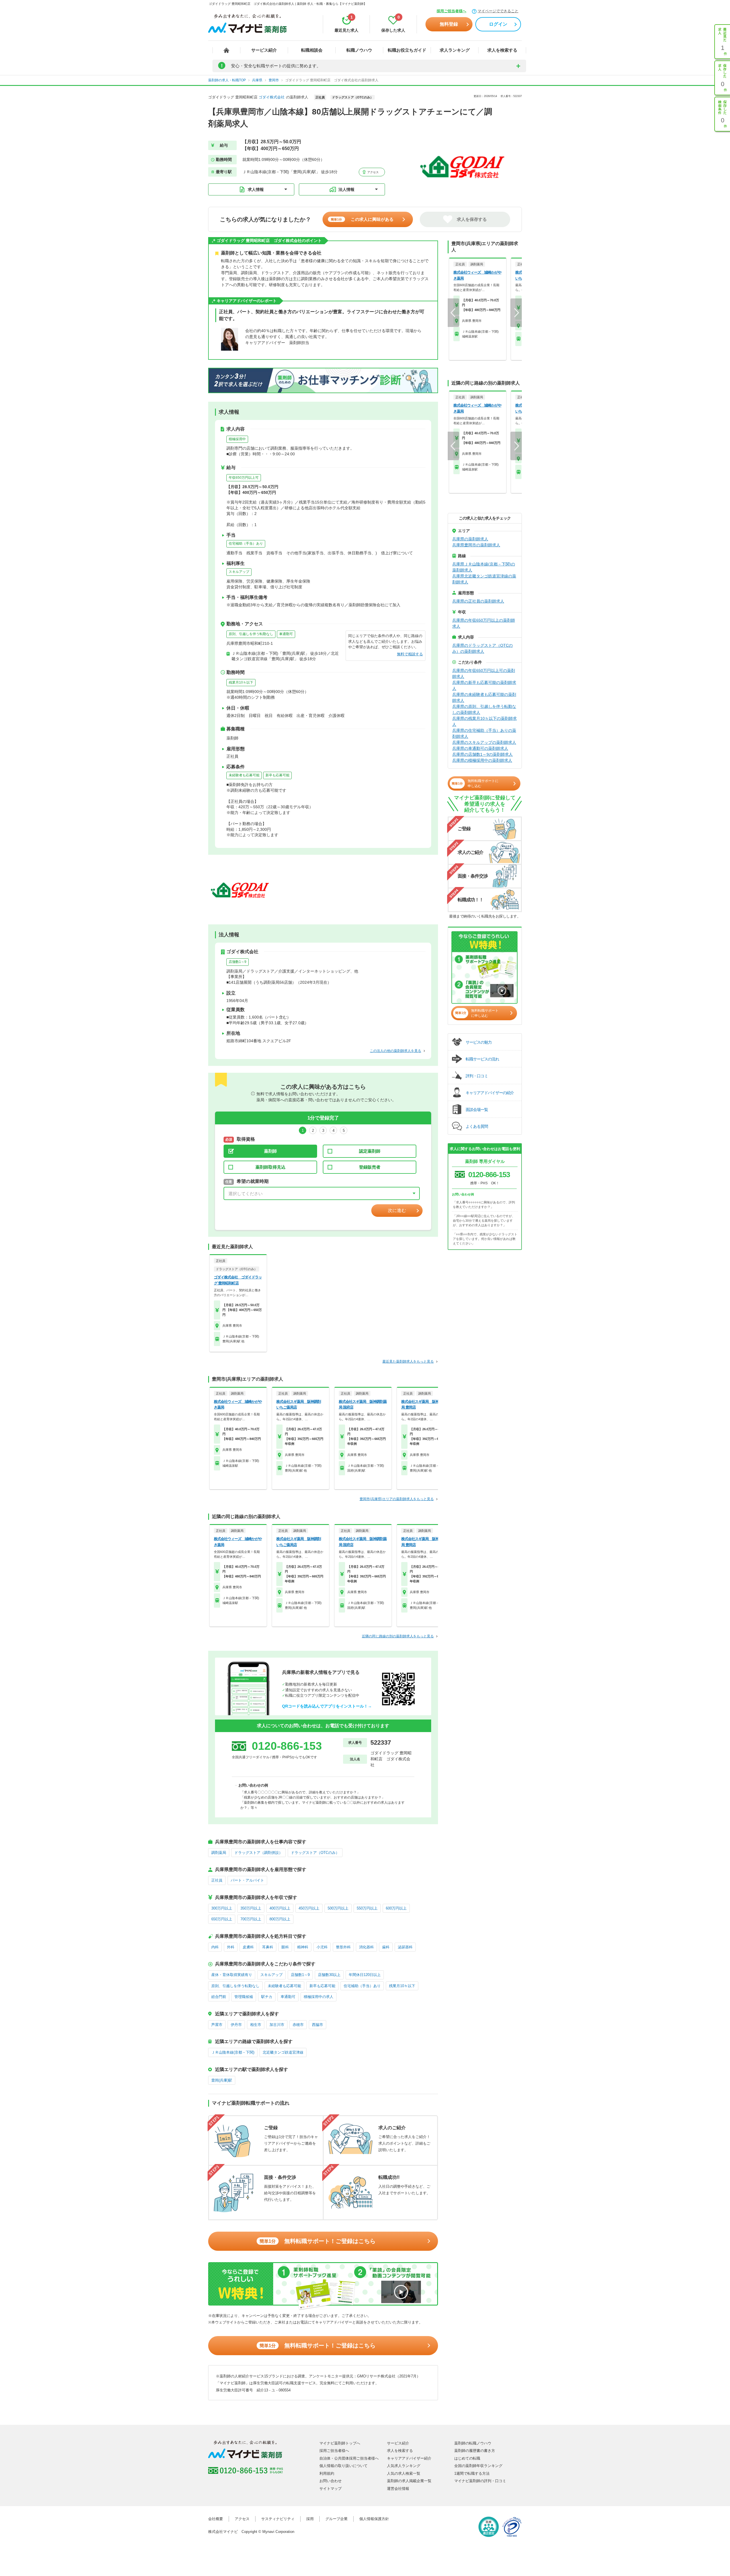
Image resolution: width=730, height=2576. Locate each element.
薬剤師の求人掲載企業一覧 (409, 2481)
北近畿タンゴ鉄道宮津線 (283, 2052)
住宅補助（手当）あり (246, 544)
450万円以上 (309, 1908)
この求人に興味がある (362, 219)
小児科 (322, 1947)
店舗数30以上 (329, 1975)
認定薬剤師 (370, 1151)
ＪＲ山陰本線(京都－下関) (233, 2052)
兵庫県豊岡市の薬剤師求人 (476, 545)
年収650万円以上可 (244, 478)
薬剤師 (270, 1151)
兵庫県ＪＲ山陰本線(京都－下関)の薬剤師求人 (484, 567)
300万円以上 (222, 1908)
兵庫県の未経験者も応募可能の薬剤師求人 (484, 697)
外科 (231, 1947)
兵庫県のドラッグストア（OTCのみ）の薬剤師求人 (482, 648)
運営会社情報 (398, 2489)
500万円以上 (338, 1908)
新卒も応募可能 (277, 775)
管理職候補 (244, 1997)
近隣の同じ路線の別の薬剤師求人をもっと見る (398, 1636)
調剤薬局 (219, 1853)
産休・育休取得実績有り (232, 1975)
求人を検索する (502, 50)
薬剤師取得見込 (270, 1167)
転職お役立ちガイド (407, 50)
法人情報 (346, 189)
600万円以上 (396, 1908)
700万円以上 (251, 1919)
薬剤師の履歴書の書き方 (475, 2451)
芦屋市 (217, 2025)
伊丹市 (236, 2025)
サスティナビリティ (278, 2519)
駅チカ (267, 1997)
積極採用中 (237, 439)
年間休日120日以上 (365, 1975)
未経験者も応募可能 (244, 775)
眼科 (285, 1947)
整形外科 (343, 1947)
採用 (310, 2519)
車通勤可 (286, 634)
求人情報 (256, 189)
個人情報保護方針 (374, 2519)
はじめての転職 (467, 2458)
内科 (215, 1947)
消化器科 (366, 1947)
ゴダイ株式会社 (272, 97)
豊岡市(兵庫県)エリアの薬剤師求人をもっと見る (397, 1499)
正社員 (217, 1880)
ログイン (498, 24)
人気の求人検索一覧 (404, 2473)
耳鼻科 (268, 1947)
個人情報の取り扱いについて (343, 2466)
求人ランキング (455, 50)
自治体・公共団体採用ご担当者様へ (349, 2458)
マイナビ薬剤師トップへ (340, 2443)
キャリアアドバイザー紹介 (409, 2458)
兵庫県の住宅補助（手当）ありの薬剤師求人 (484, 733)
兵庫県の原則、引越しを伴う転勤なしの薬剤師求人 (484, 709)
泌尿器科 (405, 1947)
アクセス (373, 172)
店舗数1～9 (238, 962)
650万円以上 (222, 1919)
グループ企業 (336, 2519)
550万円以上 (367, 1908)
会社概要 (216, 2519)
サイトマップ (330, 2489)
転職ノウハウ (359, 50)
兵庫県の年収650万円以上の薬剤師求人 (484, 623)
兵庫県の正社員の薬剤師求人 (478, 601)
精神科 (303, 1947)
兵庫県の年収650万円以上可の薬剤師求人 (484, 673)
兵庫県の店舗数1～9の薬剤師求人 (482, 754)
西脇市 (318, 2025)
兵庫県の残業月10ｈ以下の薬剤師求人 (484, 721)
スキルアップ (239, 572)
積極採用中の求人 (319, 1997)
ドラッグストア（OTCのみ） (315, 1853)
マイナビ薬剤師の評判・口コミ (480, 2481)
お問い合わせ (330, 2481)
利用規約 (327, 2473)
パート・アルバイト (247, 1880)
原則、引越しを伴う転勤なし (251, 634)
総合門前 (219, 1997)
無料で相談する (410, 654)
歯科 (386, 1947)
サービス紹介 (264, 50)
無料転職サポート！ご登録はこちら (318, 2241)
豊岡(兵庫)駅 (222, 2080)
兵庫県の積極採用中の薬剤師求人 (482, 760)
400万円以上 (280, 1908)
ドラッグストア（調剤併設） (258, 1853)
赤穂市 (298, 2025)
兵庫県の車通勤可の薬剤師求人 (480, 748)
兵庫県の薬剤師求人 (470, 539)
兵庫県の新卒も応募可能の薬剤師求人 (484, 685)
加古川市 (277, 2025)
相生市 (256, 2025)
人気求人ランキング (404, 2466)
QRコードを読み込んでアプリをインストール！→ (327, 1706)
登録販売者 (370, 1167)
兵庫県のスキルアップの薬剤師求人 (484, 742)
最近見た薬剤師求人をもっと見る (408, 1361)
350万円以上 (251, 1908)
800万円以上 (280, 1919)
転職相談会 (312, 50)
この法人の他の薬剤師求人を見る (396, 1051)
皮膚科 (248, 1947)
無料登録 (449, 24)
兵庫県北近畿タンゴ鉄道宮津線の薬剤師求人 (484, 579)
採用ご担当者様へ (451, 11)
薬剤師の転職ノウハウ (473, 2443)
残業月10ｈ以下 (241, 682)
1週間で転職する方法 (472, 2473)
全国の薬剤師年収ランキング (478, 2466)
